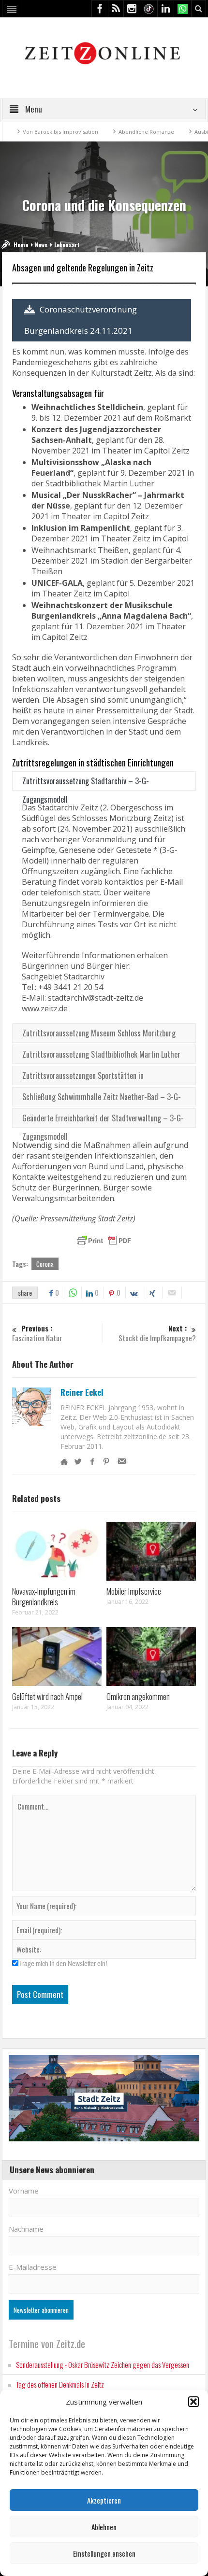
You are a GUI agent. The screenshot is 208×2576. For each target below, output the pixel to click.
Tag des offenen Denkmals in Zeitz (60, 2384)
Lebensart (67, 245)
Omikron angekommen (138, 1696)
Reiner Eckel (82, 1392)
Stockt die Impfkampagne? (157, 1333)
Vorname (24, 2191)
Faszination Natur (37, 1333)
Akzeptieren (104, 2500)
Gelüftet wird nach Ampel (47, 1696)
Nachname (26, 2229)
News (41, 245)
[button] (193, 2402)
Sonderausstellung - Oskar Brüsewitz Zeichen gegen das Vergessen (103, 2364)
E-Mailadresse (33, 2267)
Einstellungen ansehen (104, 2553)
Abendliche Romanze (122, 132)
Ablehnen (104, 2527)
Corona (45, 1264)
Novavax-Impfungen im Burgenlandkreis (44, 1596)
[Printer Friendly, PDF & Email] (104, 1241)
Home (21, 245)
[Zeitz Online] (104, 52)
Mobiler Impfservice (134, 1591)
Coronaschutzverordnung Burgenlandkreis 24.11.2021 (81, 320)
